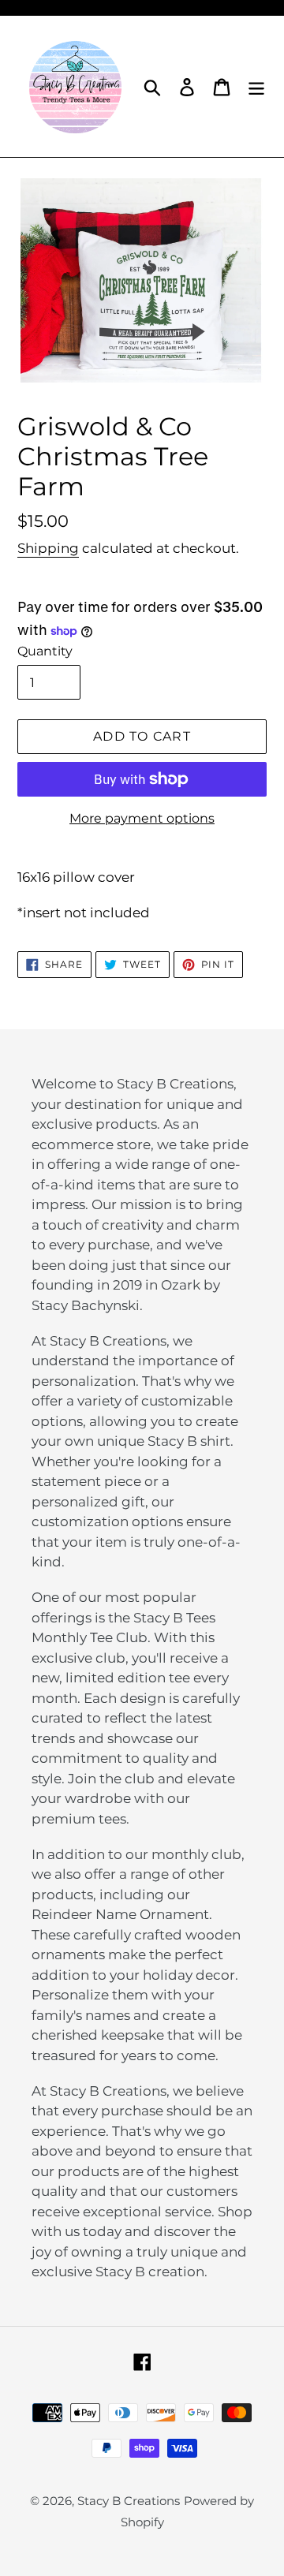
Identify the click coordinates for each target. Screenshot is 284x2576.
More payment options (142, 818)
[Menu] (256, 86)
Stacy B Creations (129, 2501)
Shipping (48, 548)
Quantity (45, 651)
